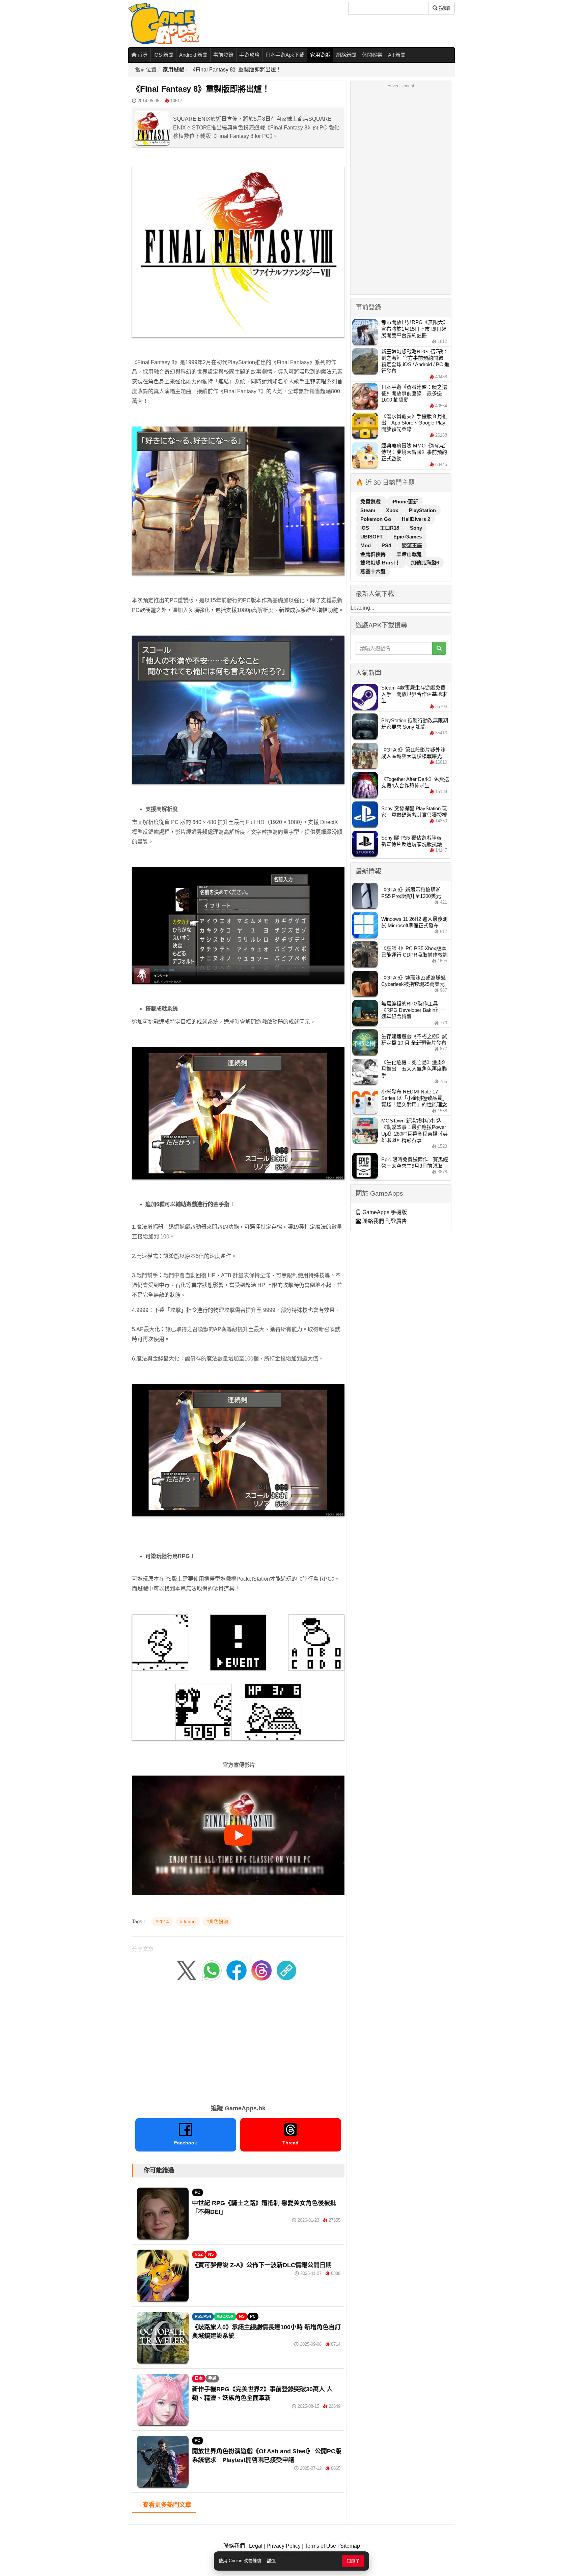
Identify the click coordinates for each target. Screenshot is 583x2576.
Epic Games (408, 537)
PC (198, 2192)
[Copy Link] (286, 1970)
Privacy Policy (284, 2546)
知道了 (353, 2561)
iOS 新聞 (163, 55)
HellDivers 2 (416, 519)
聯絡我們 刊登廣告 (384, 1221)
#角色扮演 (217, 1922)
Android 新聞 (193, 55)
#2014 (162, 1922)
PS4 (387, 545)
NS (211, 2254)
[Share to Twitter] (187, 1970)
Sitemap (350, 2546)
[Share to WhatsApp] (212, 1970)
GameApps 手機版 (384, 1212)
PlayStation (422, 510)
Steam (368, 510)
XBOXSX (225, 2316)
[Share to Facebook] (237, 1970)
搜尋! (444, 8)
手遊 (212, 2378)
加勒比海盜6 (425, 563)
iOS (365, 528)
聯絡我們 (234, 2546)
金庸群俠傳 (374, 554)
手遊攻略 (249, 55)
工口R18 (390, 528)
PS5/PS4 (203, 2316)
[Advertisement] (238, 2044)
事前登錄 (223, 55)
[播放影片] (238, 1835)
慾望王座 (412, 545)
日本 (199, 2378)
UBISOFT (372, 537)
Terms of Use (320, 2546)
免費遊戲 (371, 502)
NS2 (199, 2254)
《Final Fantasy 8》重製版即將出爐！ (236, 70)
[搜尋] (439, 648)
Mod (366, 545)
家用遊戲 (320, 55)
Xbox (393, 510)
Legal (256, 2546)
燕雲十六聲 (373, 571)
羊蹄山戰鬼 (409, 554)
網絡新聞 (346, 55)
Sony (416, 528)
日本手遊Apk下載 (285, 55)
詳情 (271, 2561)
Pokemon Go (376, 519)
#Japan (188, 1922)
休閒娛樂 (372, 55)
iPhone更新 (405, 502)
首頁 (142, 55)
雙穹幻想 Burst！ (381, 563)
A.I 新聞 (397, 55)
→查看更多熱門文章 (164, 2505)
